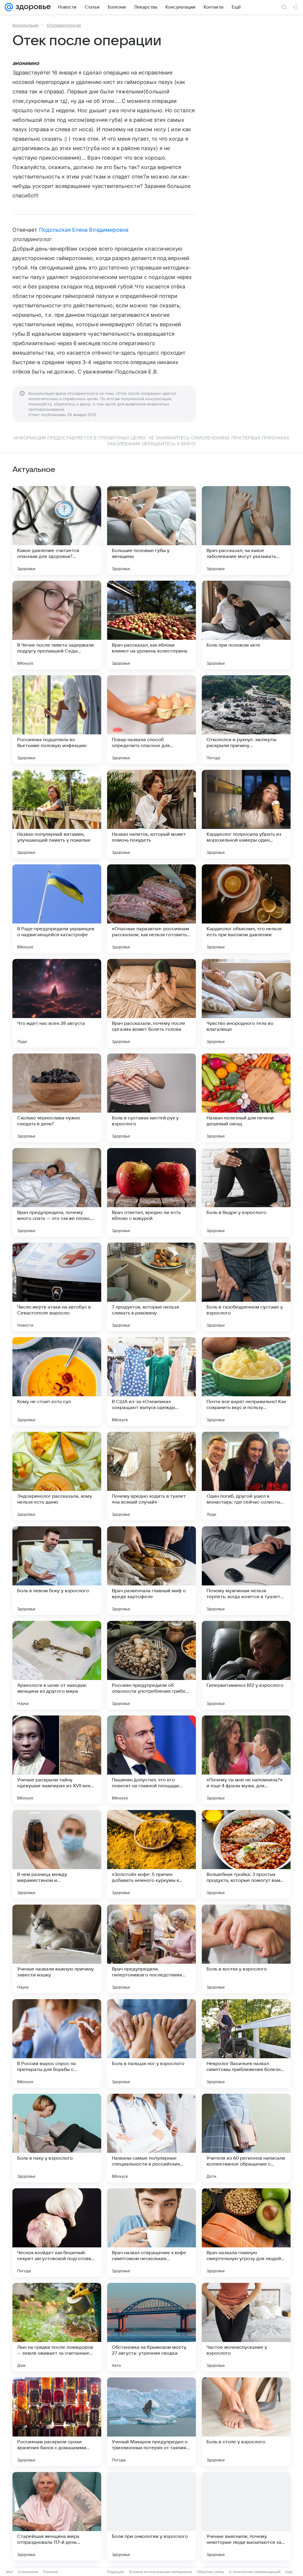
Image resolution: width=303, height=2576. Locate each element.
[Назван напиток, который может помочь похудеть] (151, 814)
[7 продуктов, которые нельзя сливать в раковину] (151, 1287)
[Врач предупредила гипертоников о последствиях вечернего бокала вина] (151, 1949)
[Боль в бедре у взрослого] (246, 1192)
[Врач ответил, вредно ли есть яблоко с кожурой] (151, 1192)
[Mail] (9, 7)
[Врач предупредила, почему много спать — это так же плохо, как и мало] (57, 1192)
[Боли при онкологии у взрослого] (151, 2516)
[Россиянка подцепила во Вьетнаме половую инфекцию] (57, 720)
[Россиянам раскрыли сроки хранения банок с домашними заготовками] (57, 2422)
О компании (28, 2572)
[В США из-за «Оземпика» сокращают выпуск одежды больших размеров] (151, 1382)
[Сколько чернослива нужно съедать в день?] (57, 1098)
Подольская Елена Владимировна (84, 230)
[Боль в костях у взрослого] (246, 1949)
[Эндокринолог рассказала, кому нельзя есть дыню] (57, 1476)
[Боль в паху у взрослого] (57, 2138)
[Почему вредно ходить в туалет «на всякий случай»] (151, 1476)
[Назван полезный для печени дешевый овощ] (246, 1098)
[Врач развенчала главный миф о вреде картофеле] (151, 1571)
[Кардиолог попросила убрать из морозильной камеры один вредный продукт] (246, 814)
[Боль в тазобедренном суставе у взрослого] (246, 1287)
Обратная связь (211, 2572)
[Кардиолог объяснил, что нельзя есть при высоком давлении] (246, 909)
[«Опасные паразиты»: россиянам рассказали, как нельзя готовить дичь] (151, 909)
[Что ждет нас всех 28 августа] (57, 1003)
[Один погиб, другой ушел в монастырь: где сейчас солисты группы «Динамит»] (246, 1476)
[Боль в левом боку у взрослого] (57, 1571)
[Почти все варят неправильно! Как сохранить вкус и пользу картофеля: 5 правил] (246, 1382)
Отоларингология (64, 25)
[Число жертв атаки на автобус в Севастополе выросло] (57, 1287)
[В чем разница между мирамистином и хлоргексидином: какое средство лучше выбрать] (57, 1854)
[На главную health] (32, 7)
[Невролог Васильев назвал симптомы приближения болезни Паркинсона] (246, 2043)
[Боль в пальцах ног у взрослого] (151, 2043)
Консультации (25, 25)
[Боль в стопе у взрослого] (246, 2422)
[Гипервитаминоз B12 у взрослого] (246, 1665)
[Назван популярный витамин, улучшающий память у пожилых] (57, 814)
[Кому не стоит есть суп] (57, 1382)
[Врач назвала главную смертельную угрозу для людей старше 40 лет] (246, 2233)
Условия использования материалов (160, 2572)
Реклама (50, 2572)
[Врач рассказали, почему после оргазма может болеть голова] (151, 1003)
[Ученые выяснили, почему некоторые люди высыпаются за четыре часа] (246, 2516)
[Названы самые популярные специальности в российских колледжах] (151, 2138)
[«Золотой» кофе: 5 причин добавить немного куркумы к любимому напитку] (151, 1854)
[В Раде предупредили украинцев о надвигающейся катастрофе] (57, 909)
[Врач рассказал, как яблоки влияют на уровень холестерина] (151, 625)
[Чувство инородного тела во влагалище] (246, 1003)
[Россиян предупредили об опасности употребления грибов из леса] (151, 1665)
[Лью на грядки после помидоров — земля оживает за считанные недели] (57, 2327)
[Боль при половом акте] (246, 625)
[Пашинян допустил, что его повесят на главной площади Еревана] (151, 1760)
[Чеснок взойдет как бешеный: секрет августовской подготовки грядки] (57, 2233)
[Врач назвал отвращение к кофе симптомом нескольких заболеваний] (151, 2233)
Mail (9, 2572)
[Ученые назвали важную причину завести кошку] (57, 1949)
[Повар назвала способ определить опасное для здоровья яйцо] (151, 720)
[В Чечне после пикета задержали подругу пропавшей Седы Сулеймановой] (57, 625)
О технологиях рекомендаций (255, 2572)
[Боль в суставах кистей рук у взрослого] (151, 1098)
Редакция (116, 2572)
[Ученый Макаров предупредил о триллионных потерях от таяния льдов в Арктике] (151, 2422)
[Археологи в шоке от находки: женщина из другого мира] (57, 1665)
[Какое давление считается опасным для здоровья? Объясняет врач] (57, 530)
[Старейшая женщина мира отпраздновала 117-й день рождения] (57, 2516)
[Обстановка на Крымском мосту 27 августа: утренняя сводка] (151, 2327)
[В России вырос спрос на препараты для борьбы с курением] (57, 2043)
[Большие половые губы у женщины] (151, 530)
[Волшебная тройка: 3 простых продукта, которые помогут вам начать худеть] (246, 1854)
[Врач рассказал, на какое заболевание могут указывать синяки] (246, 530)
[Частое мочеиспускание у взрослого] (246, 2327)
